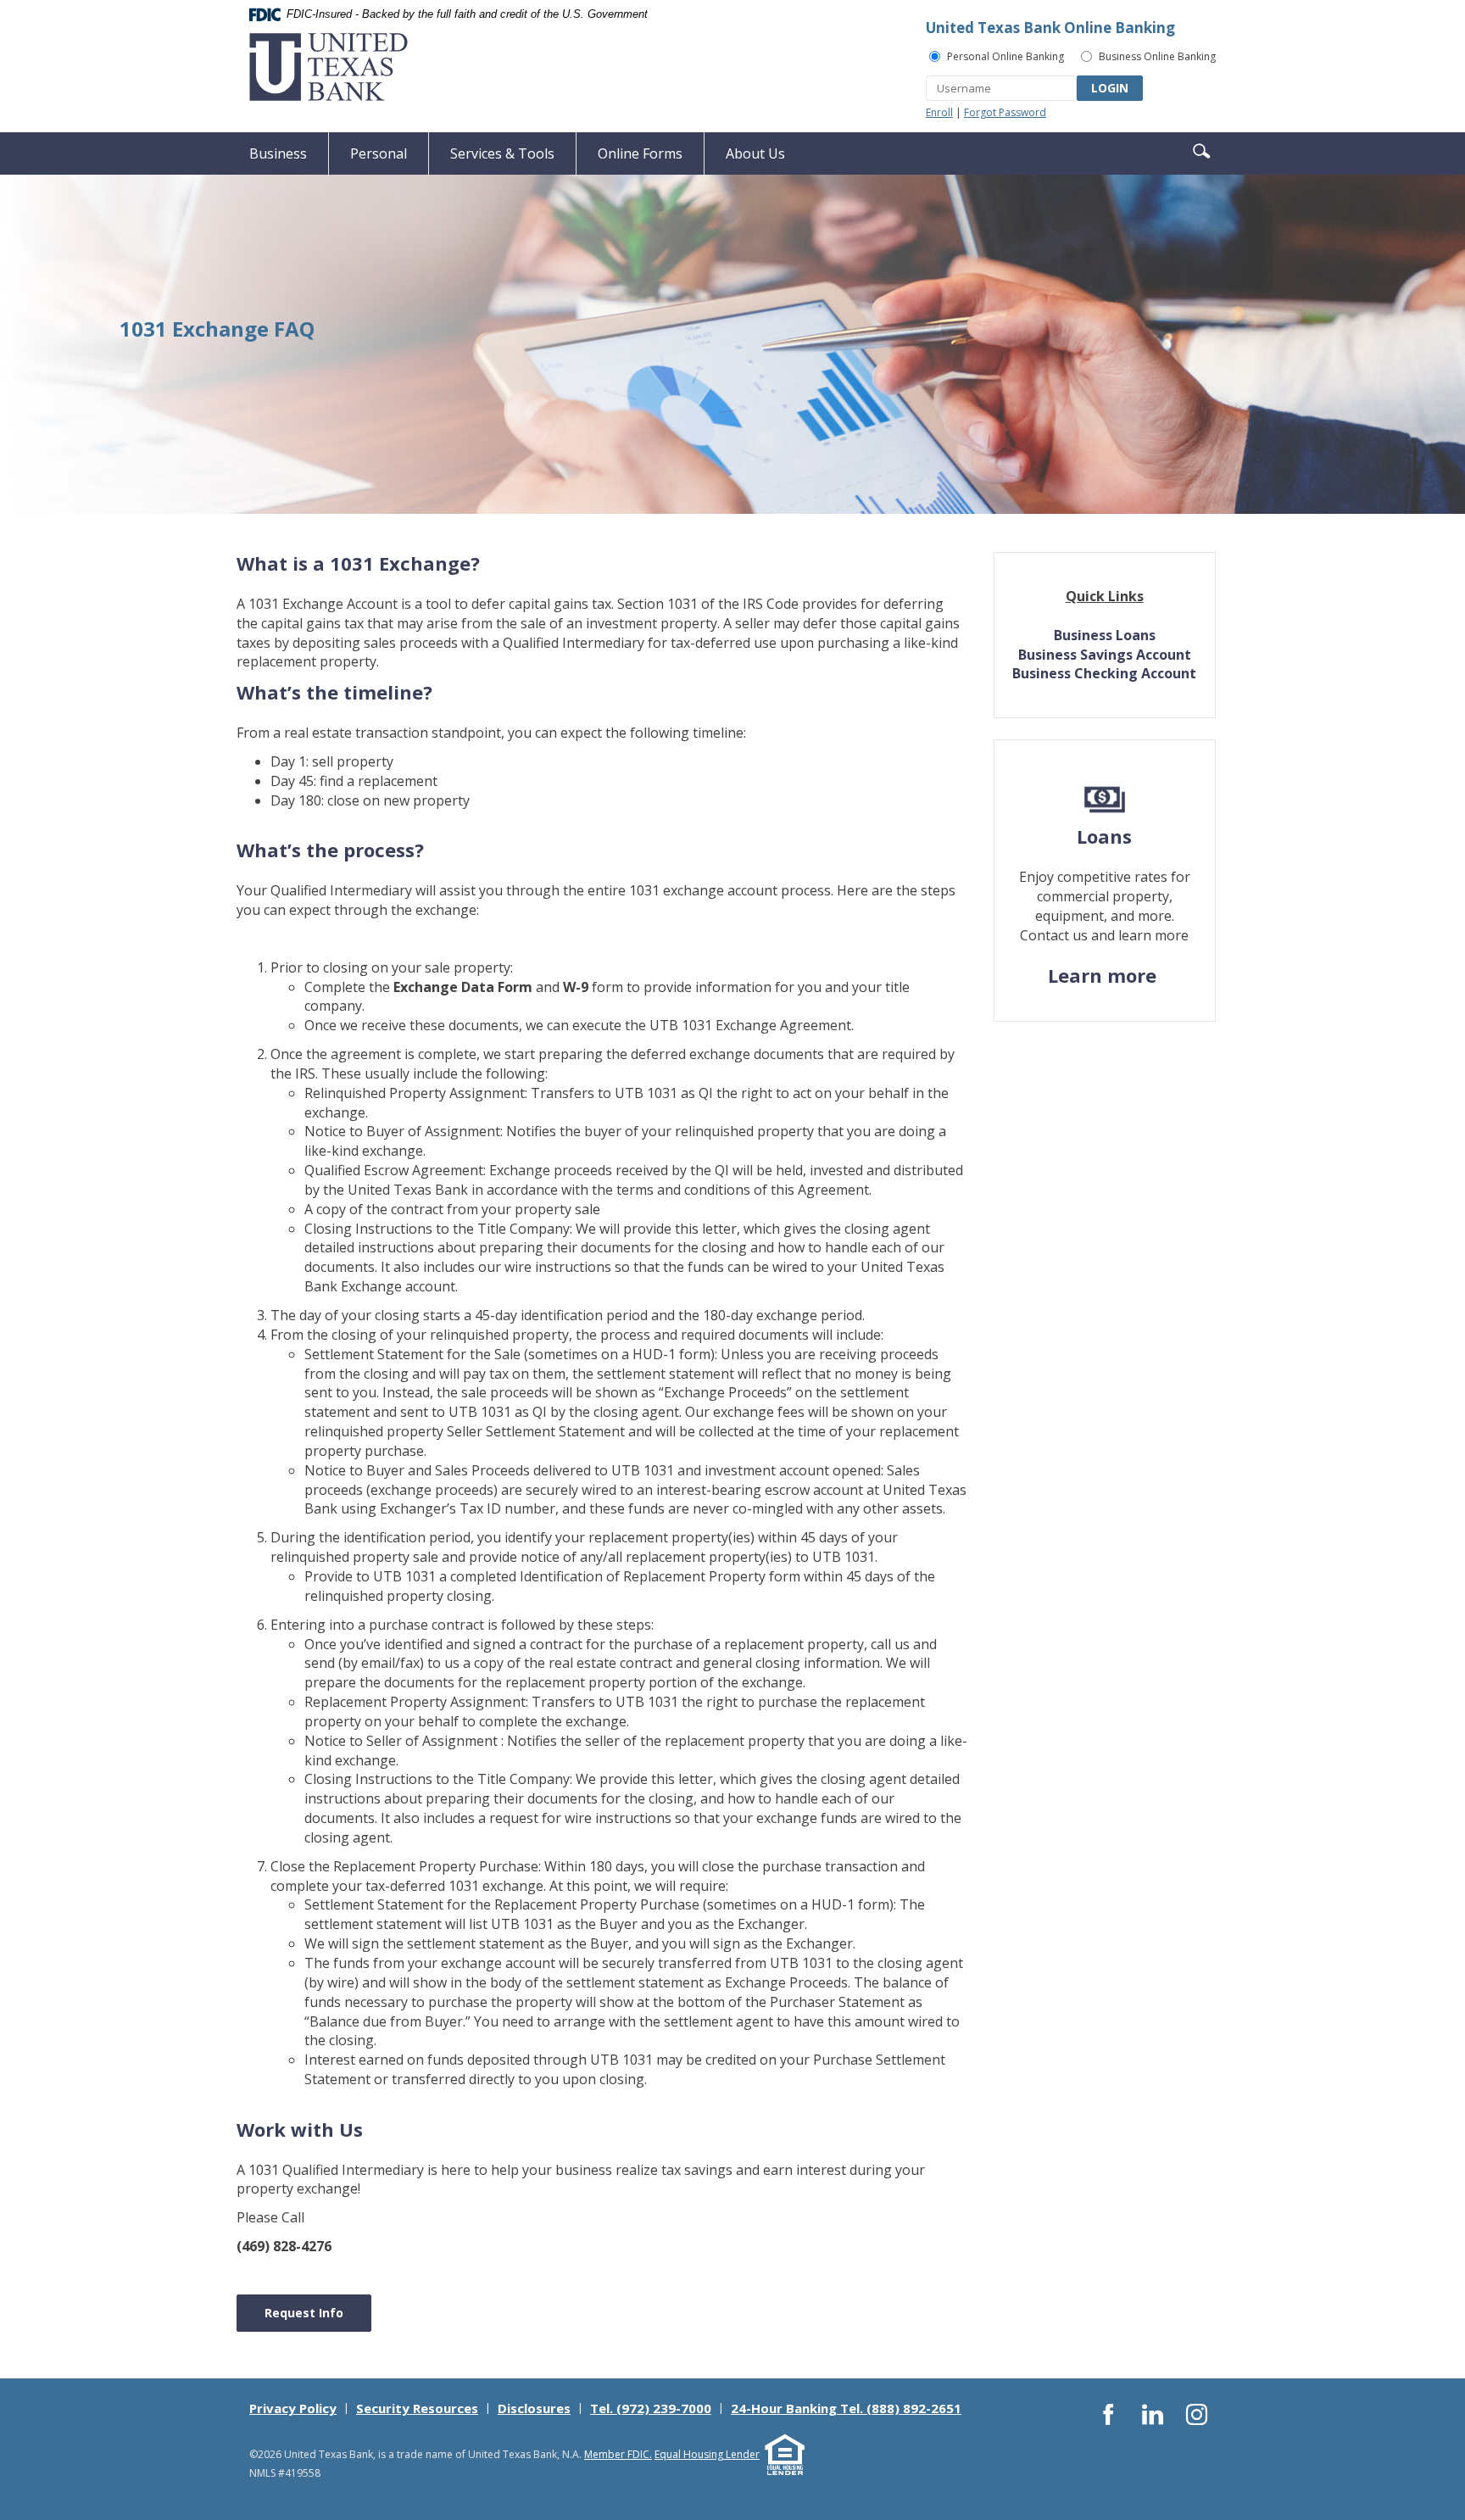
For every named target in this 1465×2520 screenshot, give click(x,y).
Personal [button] (379, 153)
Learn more (1105, 975)
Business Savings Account (1105, 655)
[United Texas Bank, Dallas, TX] (329, 67)
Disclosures (534, 2408)
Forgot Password (1005, 112)
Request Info (304, 2313)
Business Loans (1105, 635)
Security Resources (417, 2408)
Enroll (939, 112)
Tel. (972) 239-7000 (651, 2408)
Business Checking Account (1104, 673)
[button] (1201, 150)
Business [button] (278, 153)
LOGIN (1110, 88)
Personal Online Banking (1005, 56)
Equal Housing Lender (707, 2454)
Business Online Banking (1157, 56)
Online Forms (640, 153)
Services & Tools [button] (502, 153)
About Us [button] (755, 153)
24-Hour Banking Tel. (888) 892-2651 (846, 2408)
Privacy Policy (293, 2408)
